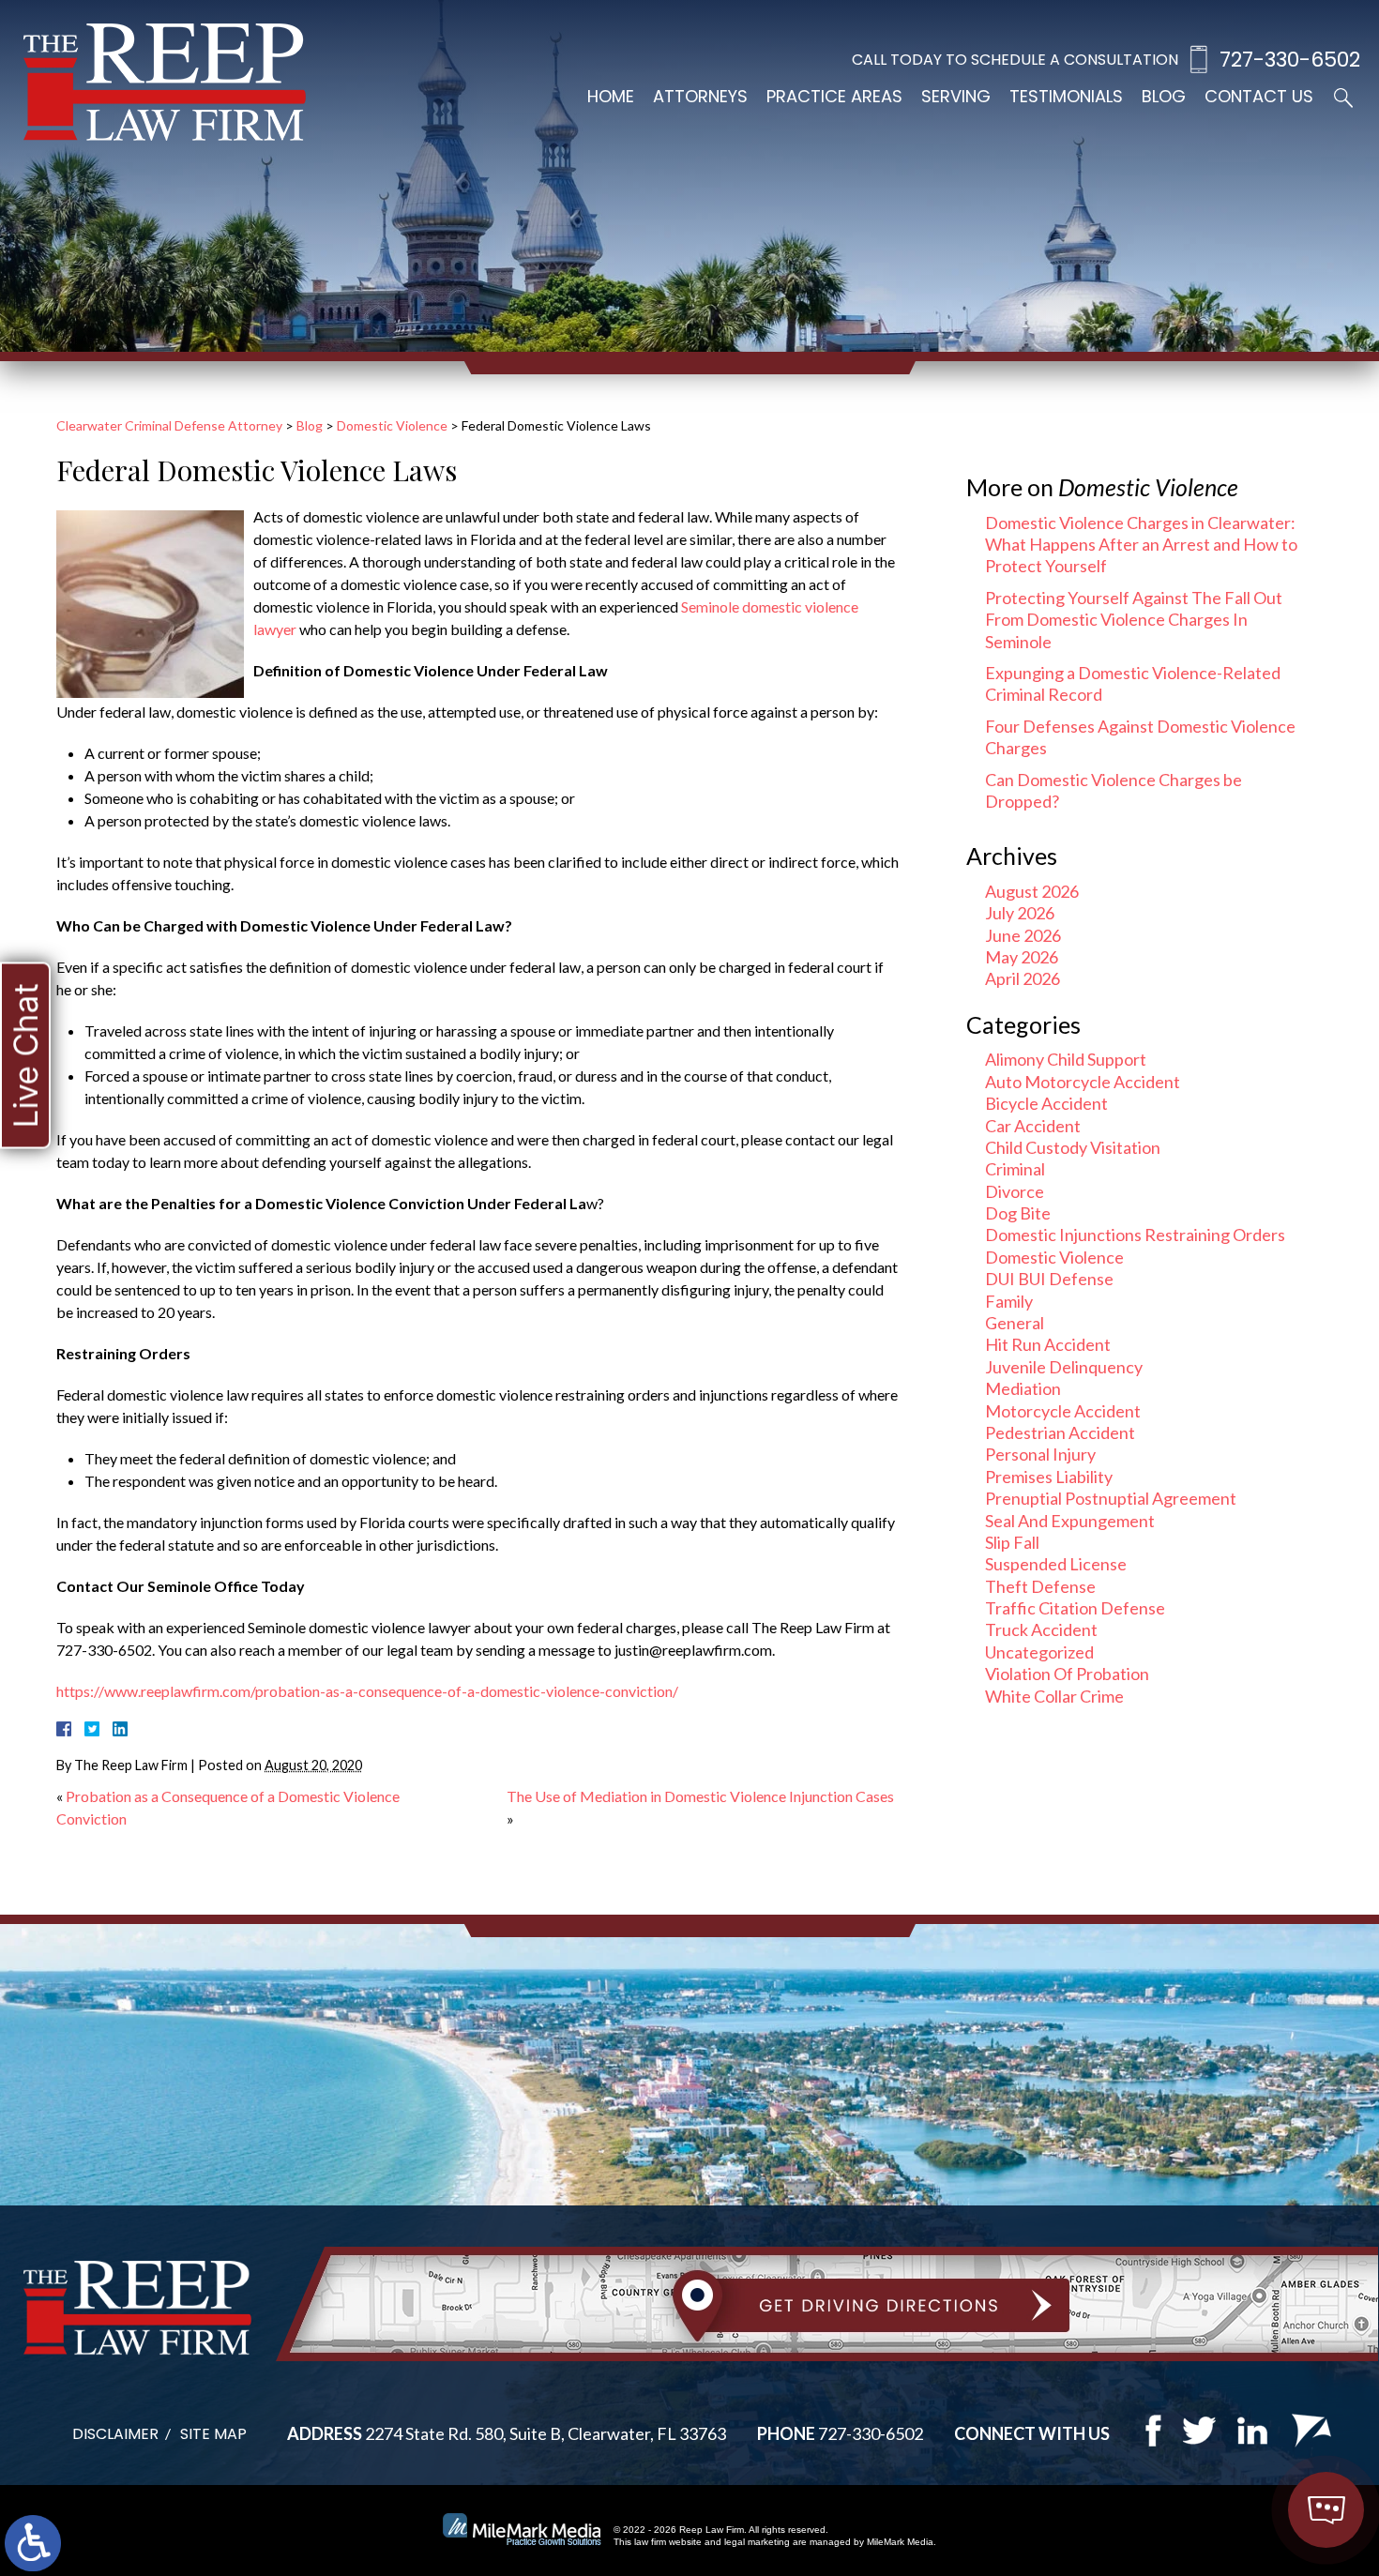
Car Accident (1033, 1126)
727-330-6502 (1290, 60)
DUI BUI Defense (1049, 1279)
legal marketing (757, 2542)
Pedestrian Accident (1060, 1432)
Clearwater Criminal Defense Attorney (169, 425)
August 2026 (1032, 891)
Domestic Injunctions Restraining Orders (1135, 1235)
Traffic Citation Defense (1075, 1608)
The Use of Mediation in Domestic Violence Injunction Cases (700, 1796)
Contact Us (1259, 96)
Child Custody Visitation (1073, 1147)
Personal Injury (1040, 1454)
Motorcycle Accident (1063, 1411)
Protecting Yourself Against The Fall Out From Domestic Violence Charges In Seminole (1134, 620)
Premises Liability (1049, 1477)
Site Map (213, 2434)
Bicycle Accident (1046, 1103)
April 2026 (1023, 978)
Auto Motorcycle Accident (1083, 1082)
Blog (1164, 96)
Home (611, 96)
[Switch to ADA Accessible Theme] (33, 2543)
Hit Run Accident (1048, 1344)
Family (1009, 1301)
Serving (956, 96)
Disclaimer (115, 2434)
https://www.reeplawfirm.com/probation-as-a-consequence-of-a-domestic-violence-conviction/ (367, 1691)
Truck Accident (1041, 1629)
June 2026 (1023, 935)
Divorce (1015, 1191)
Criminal (1015, 1169)
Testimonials (1066, 96)
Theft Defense (1040, 1586)
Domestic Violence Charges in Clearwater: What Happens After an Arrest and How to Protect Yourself (1141, 545)
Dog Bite (1018, 1213)
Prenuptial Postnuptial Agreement (1111, 1498)
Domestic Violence (392, 425)
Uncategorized (1039, 1652)
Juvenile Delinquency (1064, 1367)
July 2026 (1020, 913)
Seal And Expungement (1070, 1521)
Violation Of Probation (1067, 1674)
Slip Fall (1012, 1542)
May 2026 (1022, 957)
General (1015, 1323)
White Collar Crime (1054, 1696)
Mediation (1023, 1388)
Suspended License (1056, 1564)
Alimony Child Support (1066, 1059)
